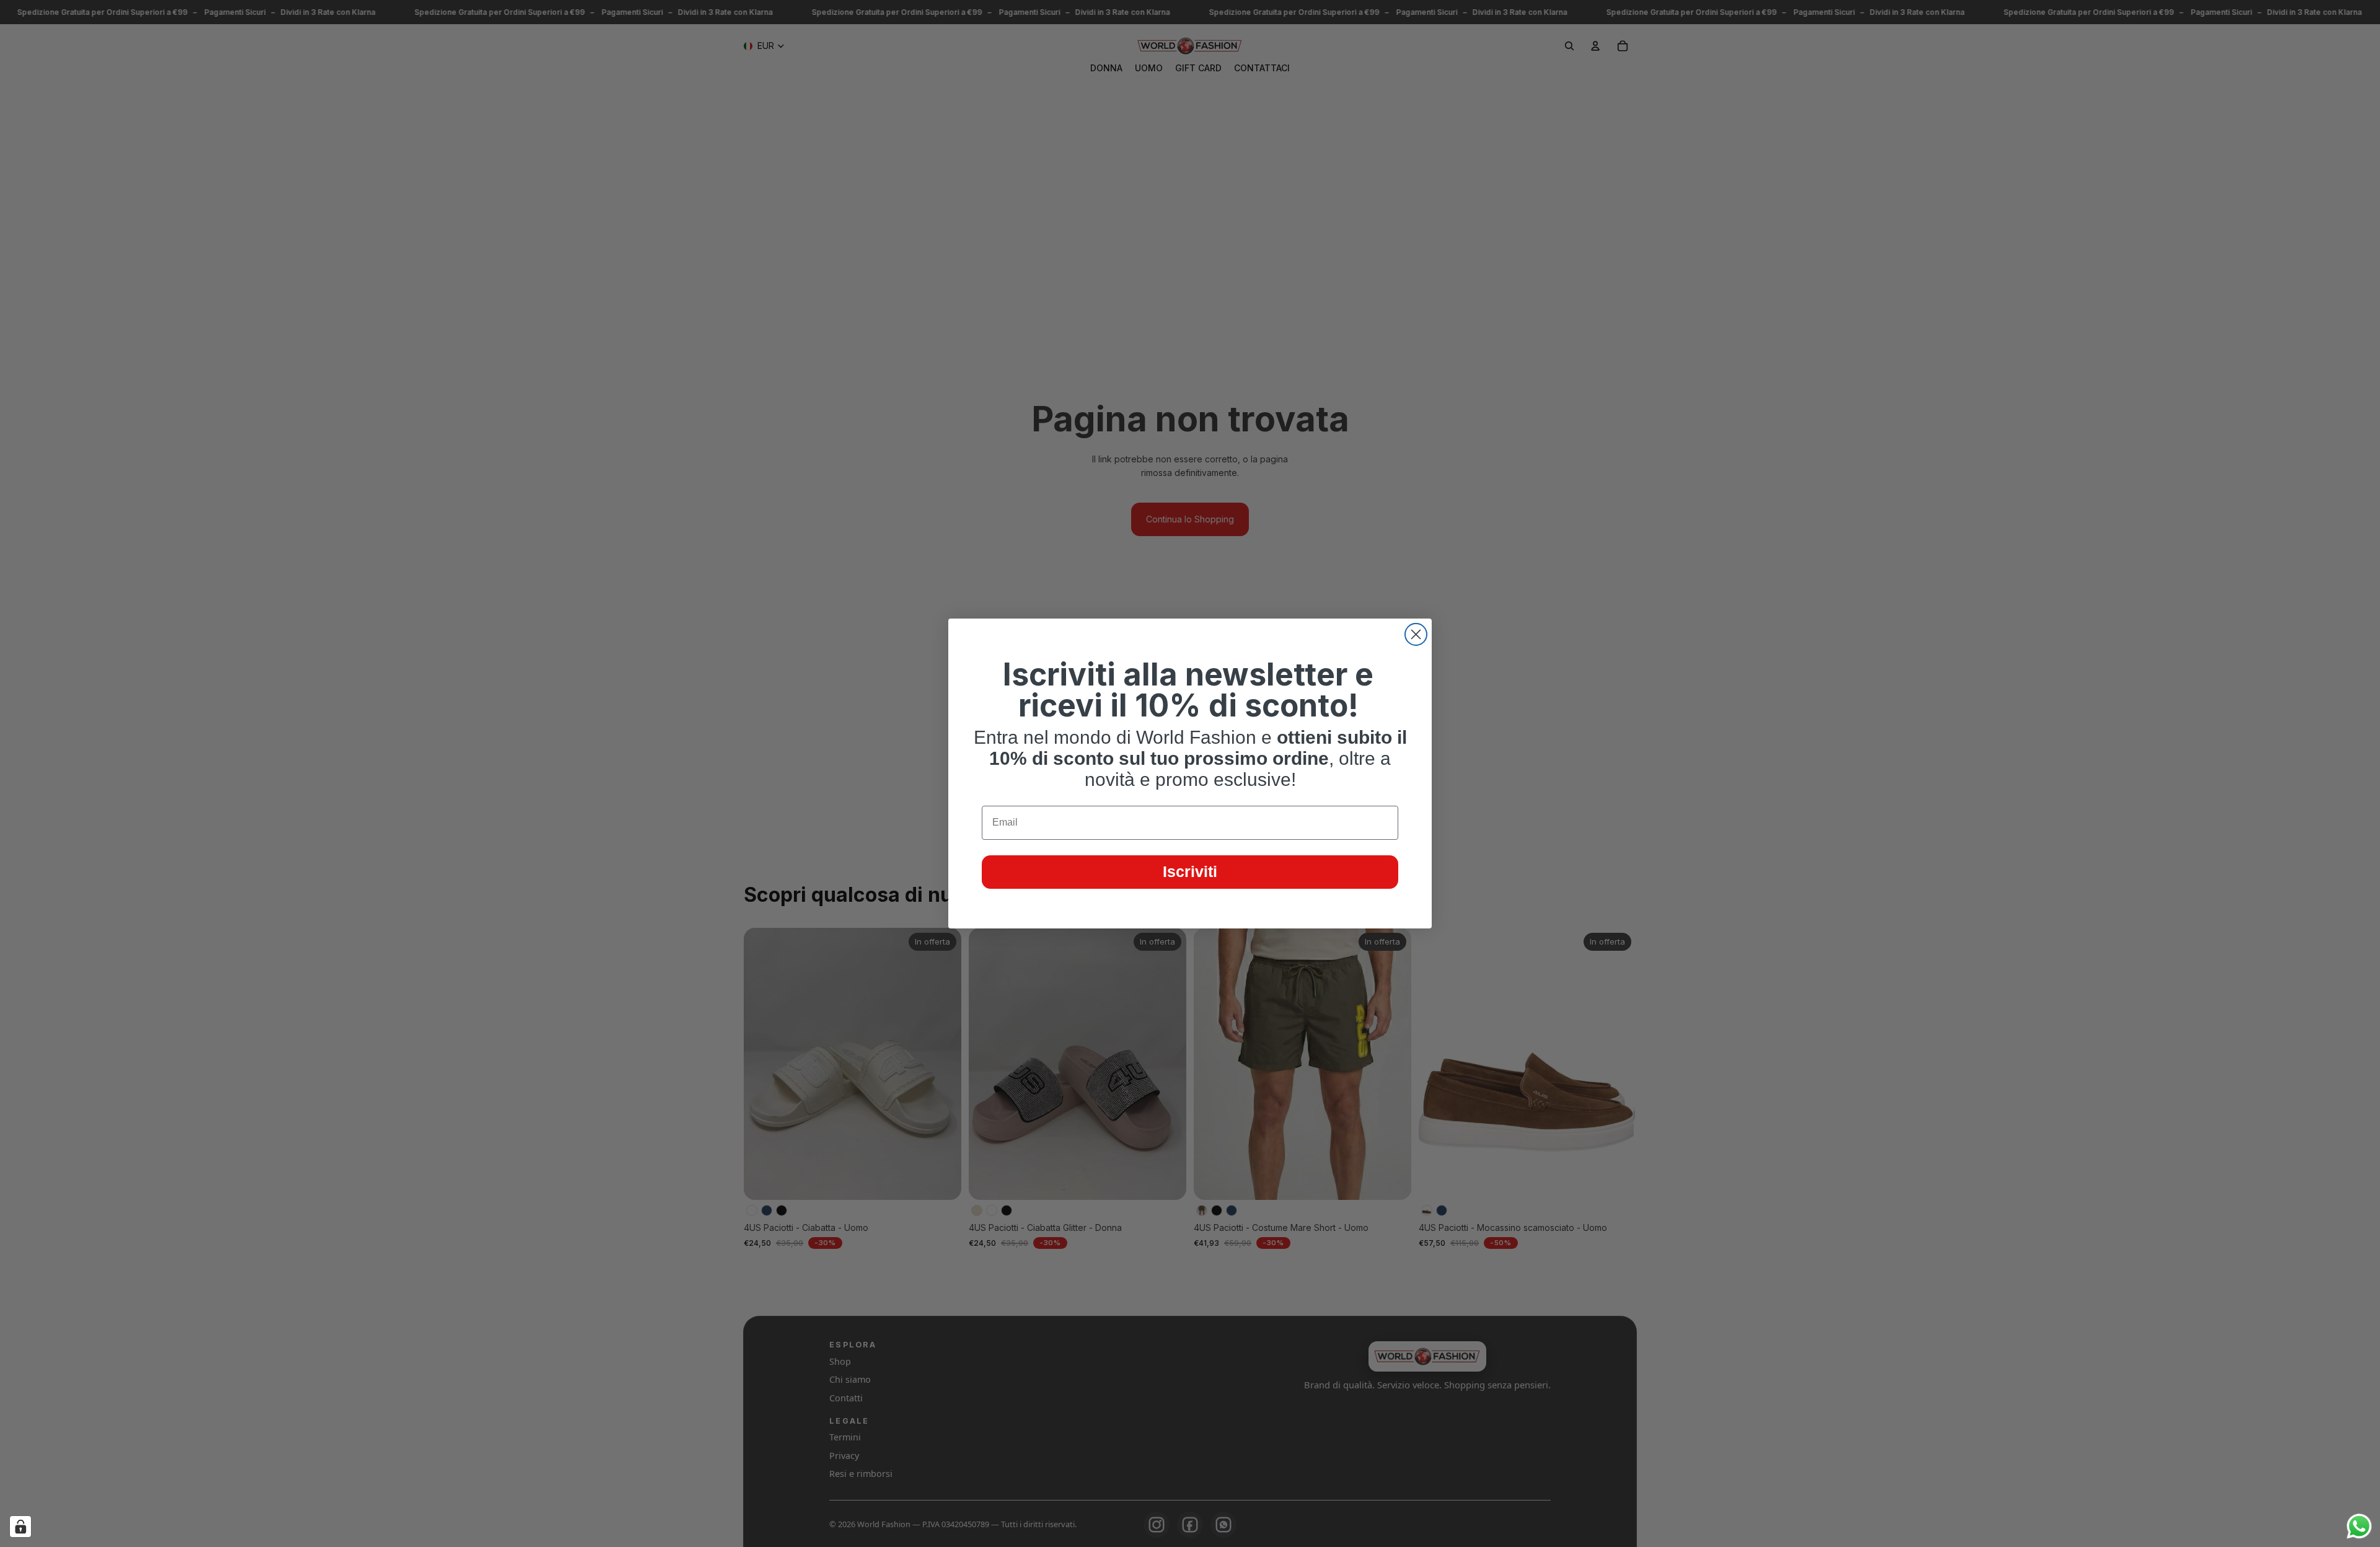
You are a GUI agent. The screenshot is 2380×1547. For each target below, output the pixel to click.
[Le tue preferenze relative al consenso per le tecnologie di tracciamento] (20, 1527)
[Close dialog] (1416, 634)
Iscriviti (1190, 871)
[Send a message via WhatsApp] (2359, 1526)
